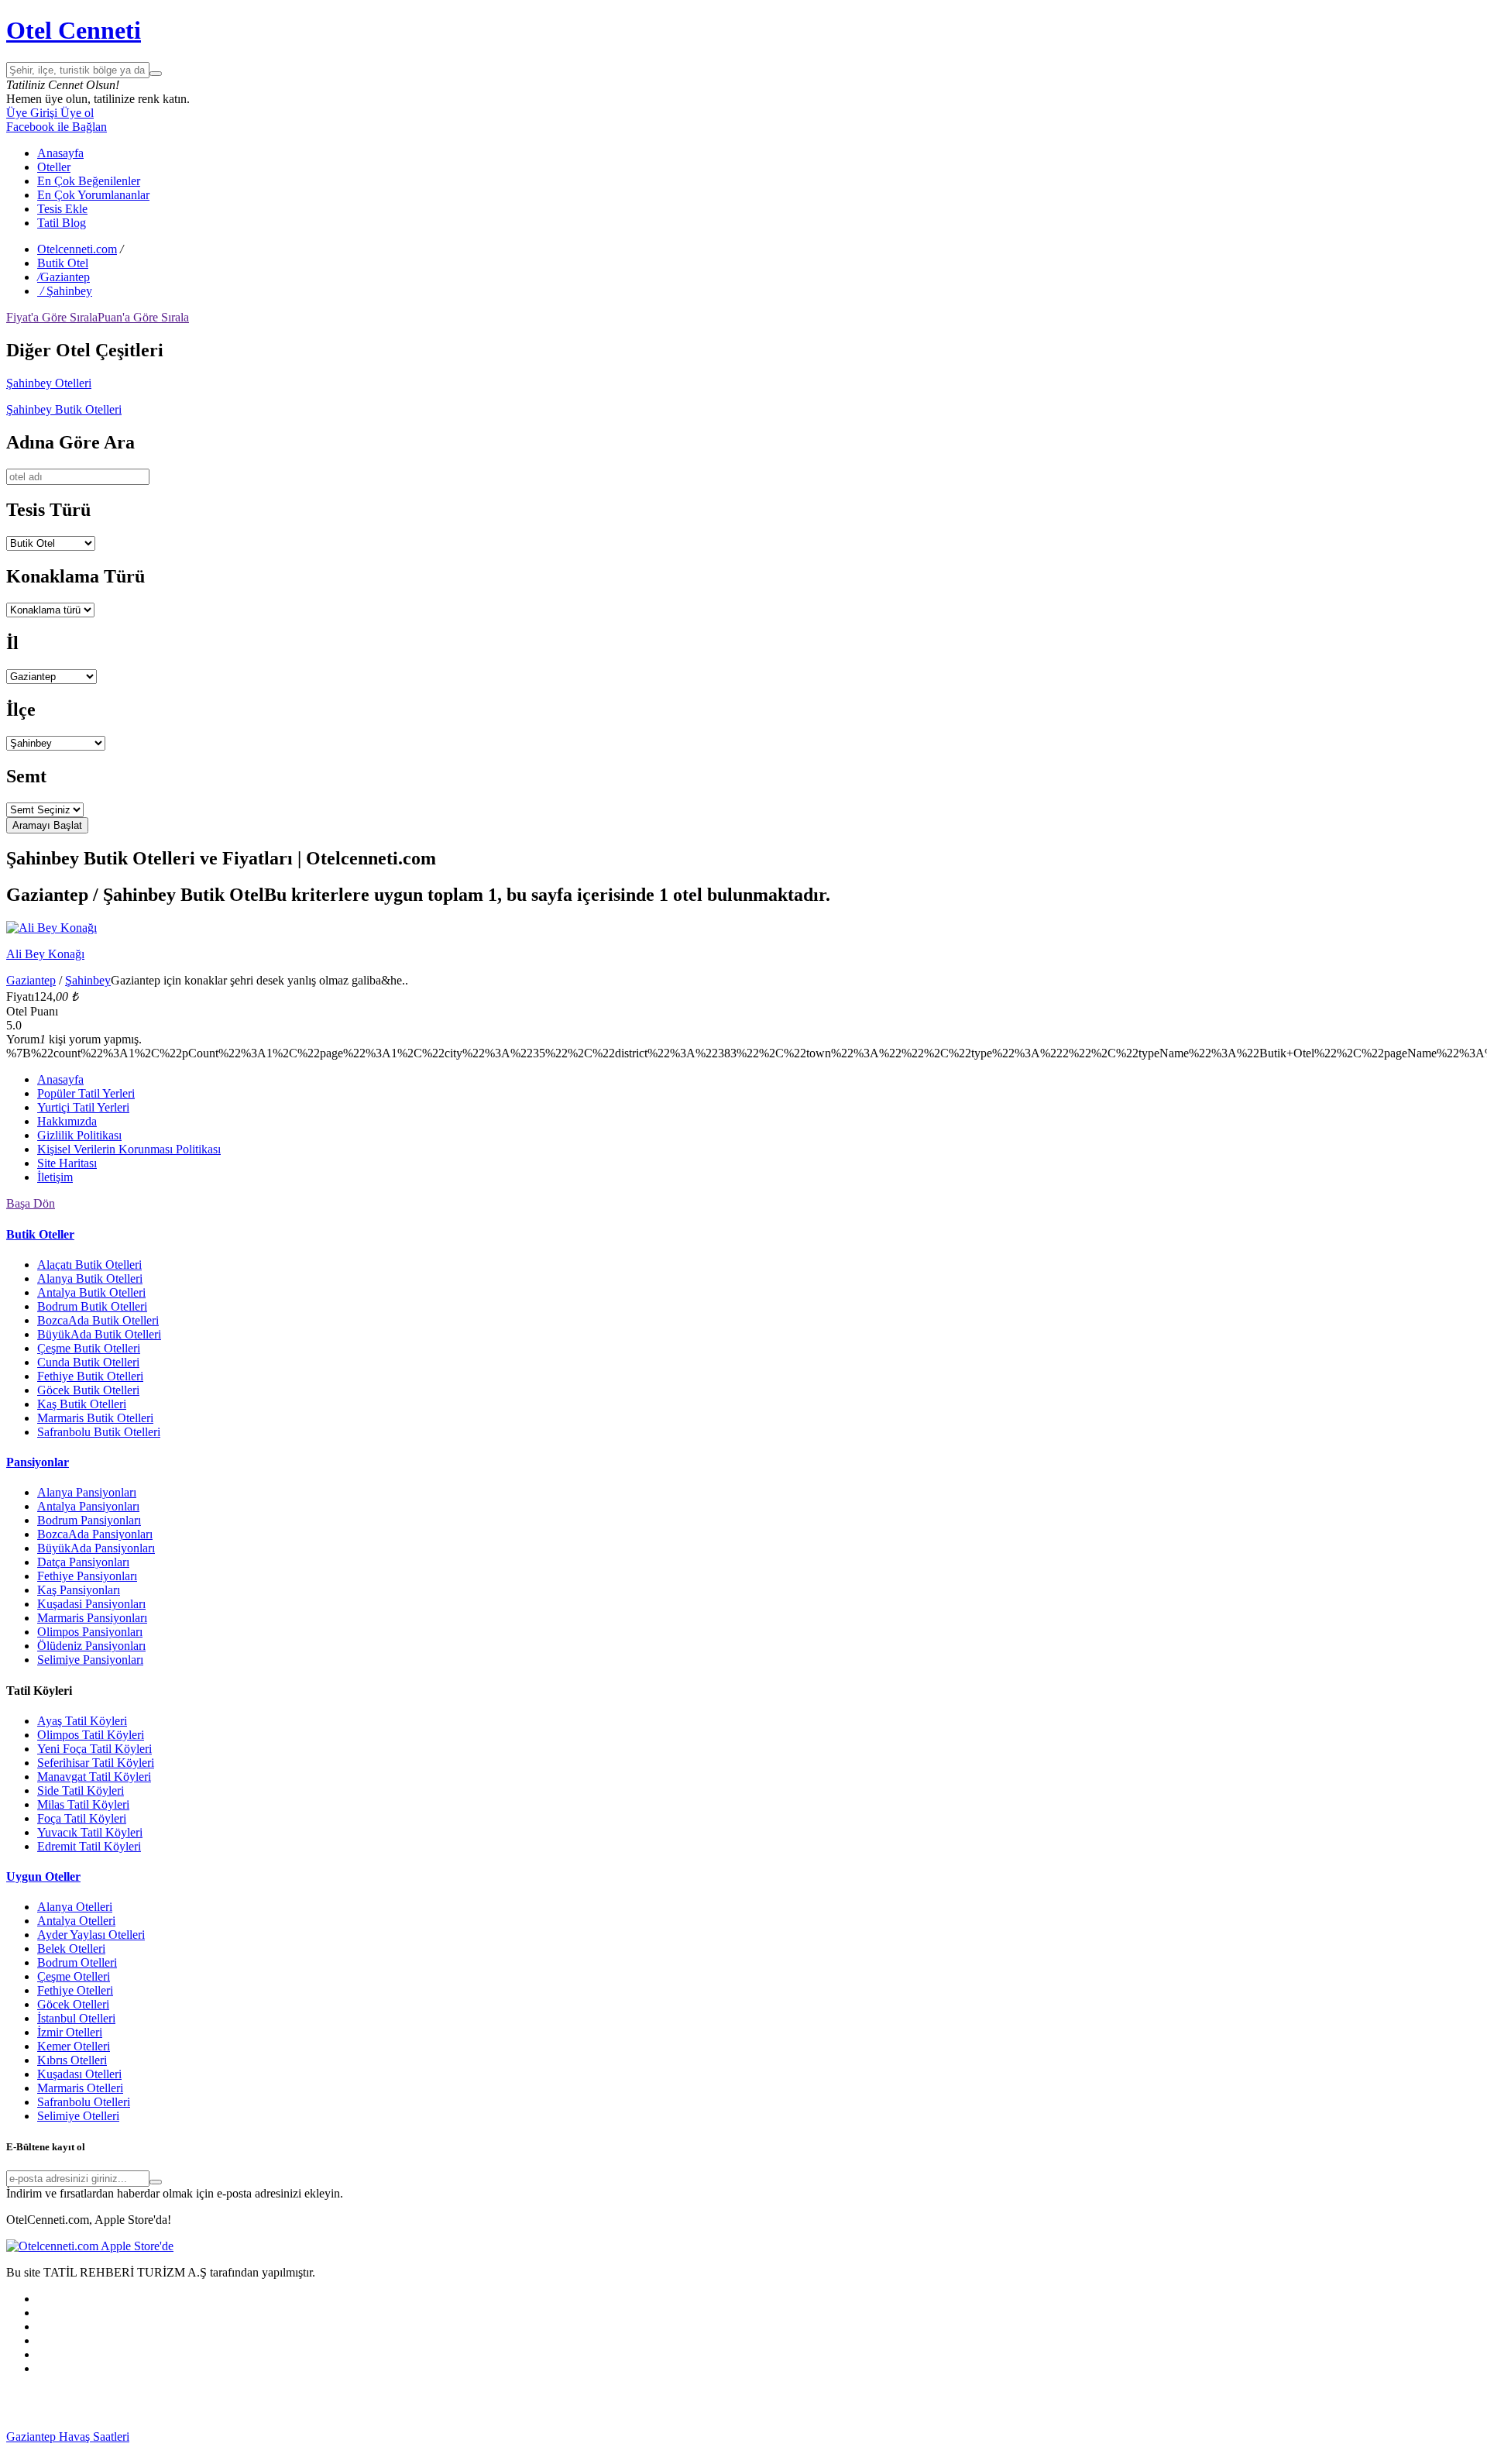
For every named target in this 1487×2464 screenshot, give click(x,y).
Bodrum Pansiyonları (89, 1520)
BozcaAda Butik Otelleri (98, 1320)
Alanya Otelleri (75, 1907)
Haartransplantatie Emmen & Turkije (324, 2450)
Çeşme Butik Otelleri (89, 1348)
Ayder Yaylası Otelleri (91, 1935)
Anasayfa (60, 153)
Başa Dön (31, 1203)
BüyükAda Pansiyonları (96, 1548)
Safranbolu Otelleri (84, 2102)
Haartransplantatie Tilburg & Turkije (218, 2437)
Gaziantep (31, 980)
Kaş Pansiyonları (79, 1590)
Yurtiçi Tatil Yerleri (83, 1107)
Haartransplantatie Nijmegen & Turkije (582, 2437)
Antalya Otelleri (76, 1921)
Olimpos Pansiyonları (90, 1632)
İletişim (55, 1177)
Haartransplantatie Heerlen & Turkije (397, 2437)
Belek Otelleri (71, 1949)
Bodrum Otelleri (77, 1962)
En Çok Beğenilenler (89, 181)
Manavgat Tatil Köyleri (94, 1777)
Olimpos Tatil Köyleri (91, 1735)
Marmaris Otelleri (80, 2088)
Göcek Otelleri (73, 2004)
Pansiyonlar (38, 1462)
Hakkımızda (67, 1121)
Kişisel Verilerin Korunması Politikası (129, 1149)
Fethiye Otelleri (75, 1990)
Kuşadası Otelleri (79, 2074)
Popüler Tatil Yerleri (86, 1093)
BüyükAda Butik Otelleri (99, 1334)
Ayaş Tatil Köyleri (82, 1721)
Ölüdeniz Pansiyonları (91, 1646)
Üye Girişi (32, 113)
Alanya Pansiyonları (87, 1492)
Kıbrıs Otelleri (72, 2060)
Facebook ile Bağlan (57, 127)
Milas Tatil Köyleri (83, 1804)
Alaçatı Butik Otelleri (89, 1265)
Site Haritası (67, 1163)
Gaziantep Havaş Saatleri (68, 2437)
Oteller (54, 167)
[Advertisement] (122, 2407)
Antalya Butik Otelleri (91, 1292)
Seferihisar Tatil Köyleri (96, 1763)
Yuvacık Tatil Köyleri (90, 1832)
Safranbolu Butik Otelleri (99, 1432)
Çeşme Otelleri (74, 1976)
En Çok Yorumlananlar (93, 195)
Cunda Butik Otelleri (88, 1362)
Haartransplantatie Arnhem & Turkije (768, 2437)
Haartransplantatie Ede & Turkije (494, 2450)
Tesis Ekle (62, 209)
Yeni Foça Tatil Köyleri (94, 1749)
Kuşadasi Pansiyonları (91, 1604)
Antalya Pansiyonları (88, 1506)
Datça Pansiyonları (83, 1562)
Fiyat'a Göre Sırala (52, 317)
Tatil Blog (62, 223)
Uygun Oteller (43, 1876)
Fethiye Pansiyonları (87, 1576)
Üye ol (76, 113)
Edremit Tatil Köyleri (89, 1846)
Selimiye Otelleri (78, 2116)
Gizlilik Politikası (79, 1135)
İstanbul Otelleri (76, 2018)
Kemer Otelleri (74, 2046)
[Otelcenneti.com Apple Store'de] (90, 2246)
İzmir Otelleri (70, 2032)
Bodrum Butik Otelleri (92, 1306)
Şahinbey (88, 980)
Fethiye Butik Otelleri (90, 1376)
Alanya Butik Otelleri (90, 1278)
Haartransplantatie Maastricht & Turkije (137, 2450)
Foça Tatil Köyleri (82, 1818)
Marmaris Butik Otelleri (95, 1418)
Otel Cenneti (74, 30)
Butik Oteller (40, 1234)
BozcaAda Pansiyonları (95, 1534)
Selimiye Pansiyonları (90, 1660)
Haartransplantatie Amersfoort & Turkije (956, 2437)
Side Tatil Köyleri (81, 1790)
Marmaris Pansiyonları (92, 1618)
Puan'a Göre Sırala (143, 317)
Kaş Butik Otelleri (82, 1404)
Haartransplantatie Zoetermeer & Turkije (1154, 2437)
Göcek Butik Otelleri (88, 1390)
